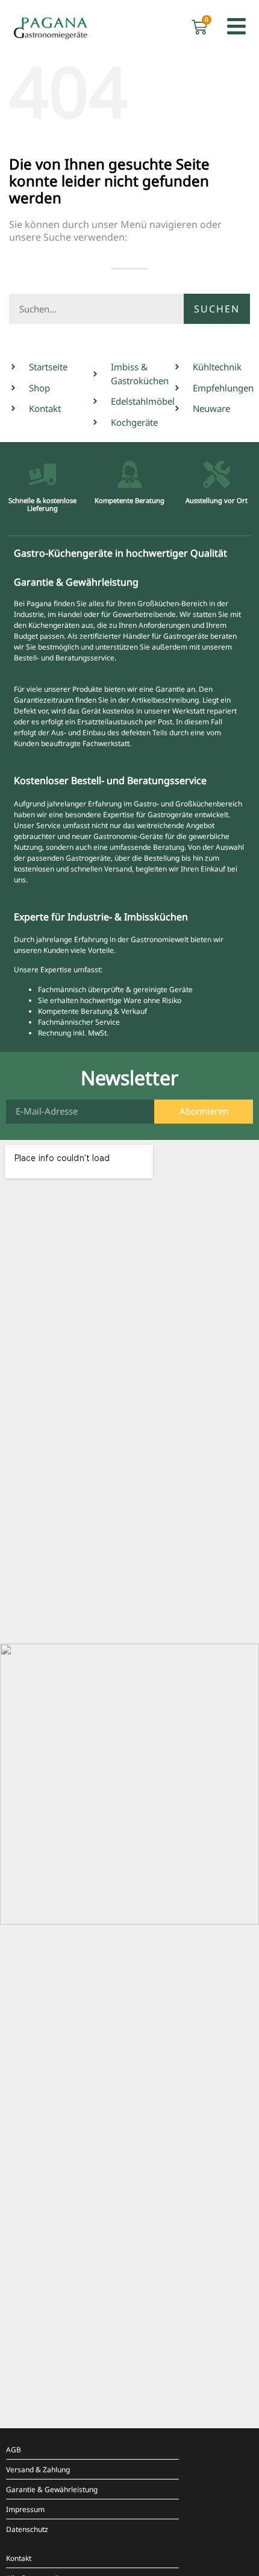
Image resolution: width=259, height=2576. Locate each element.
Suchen (217, 309)
